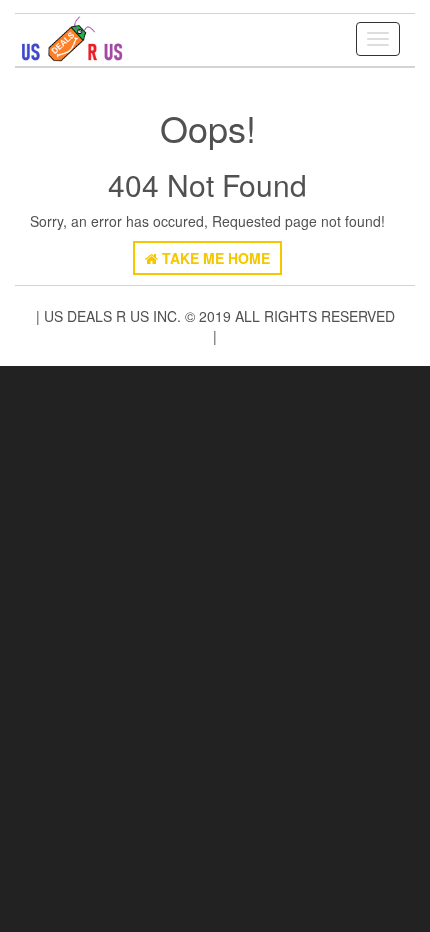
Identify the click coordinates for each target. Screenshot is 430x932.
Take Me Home (214, 258)
